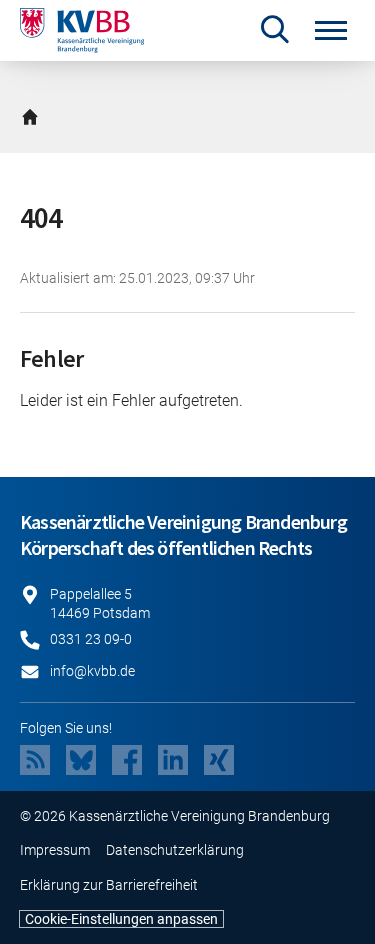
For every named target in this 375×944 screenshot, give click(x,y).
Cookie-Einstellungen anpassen (121, 919)
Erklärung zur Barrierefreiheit (109, 885)
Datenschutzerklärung (175, 850)
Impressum (55, 850)
